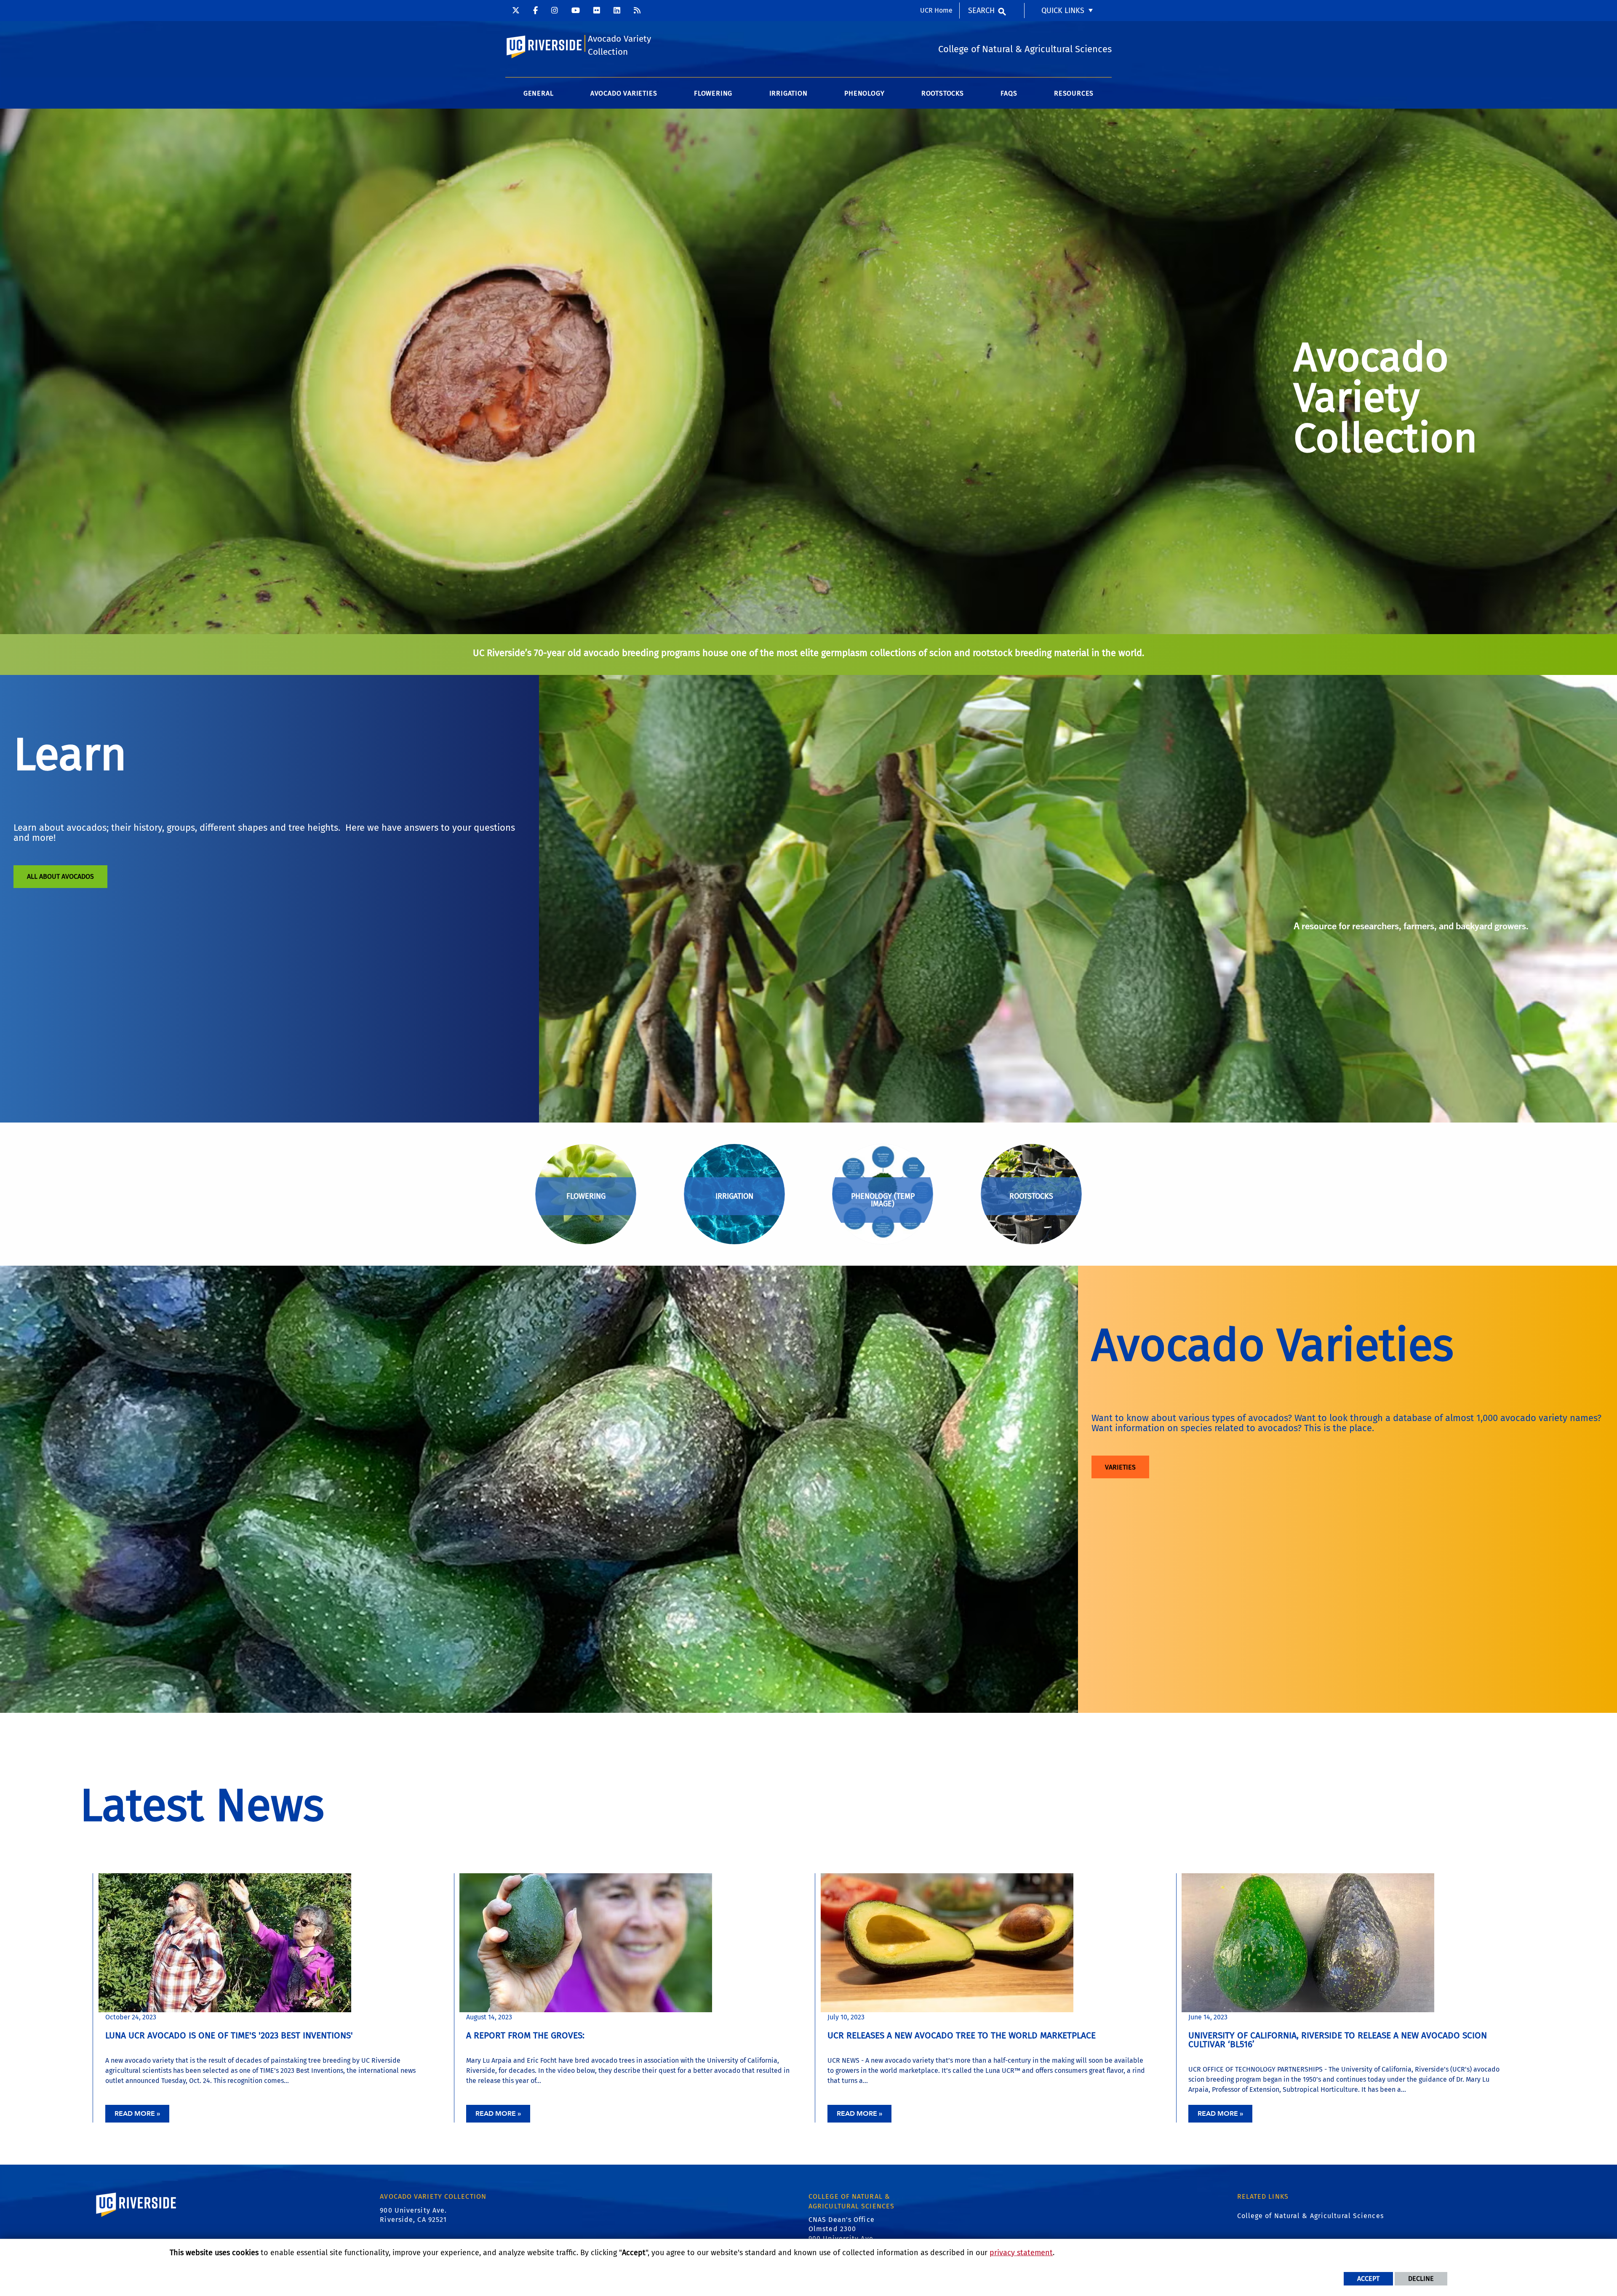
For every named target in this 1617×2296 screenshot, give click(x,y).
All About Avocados (60, 876)
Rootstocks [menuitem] (943, 93)
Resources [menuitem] (1074, 93)
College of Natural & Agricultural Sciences (1310, 2216)
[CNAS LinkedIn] (617, 11)
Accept (1368, 2279)
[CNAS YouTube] (576, 11)
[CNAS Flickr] (597, 11)
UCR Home (936, 10)
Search (981, 11)
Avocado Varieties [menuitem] (624, 93)
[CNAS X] (516, 11)
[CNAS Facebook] (535, 11)
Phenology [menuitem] (864, 93)
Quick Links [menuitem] (1063, 11)
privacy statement (1021, 2253)
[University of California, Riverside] (136, 2217)
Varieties (1120, 1467)
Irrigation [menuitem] (788, 93)
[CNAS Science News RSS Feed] (637, 11)
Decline (1421, 2279)
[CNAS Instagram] (555, 11)
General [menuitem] (539, 93)
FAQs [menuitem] (1009, 93)
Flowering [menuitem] (713, 93)
